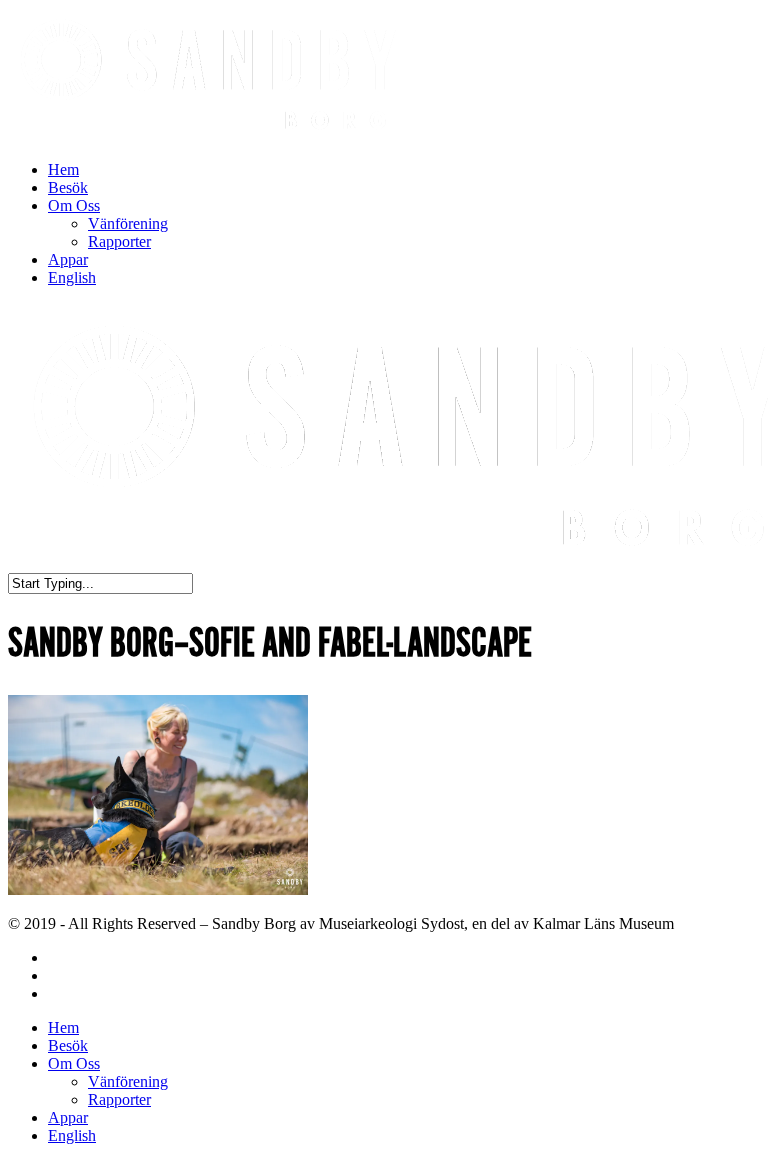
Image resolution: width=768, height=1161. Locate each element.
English (72, 277)
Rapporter (119, 241)
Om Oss (74, 205)
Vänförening (128, 223)
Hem (63, 169)
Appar (68, 259)
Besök (68, 187)
